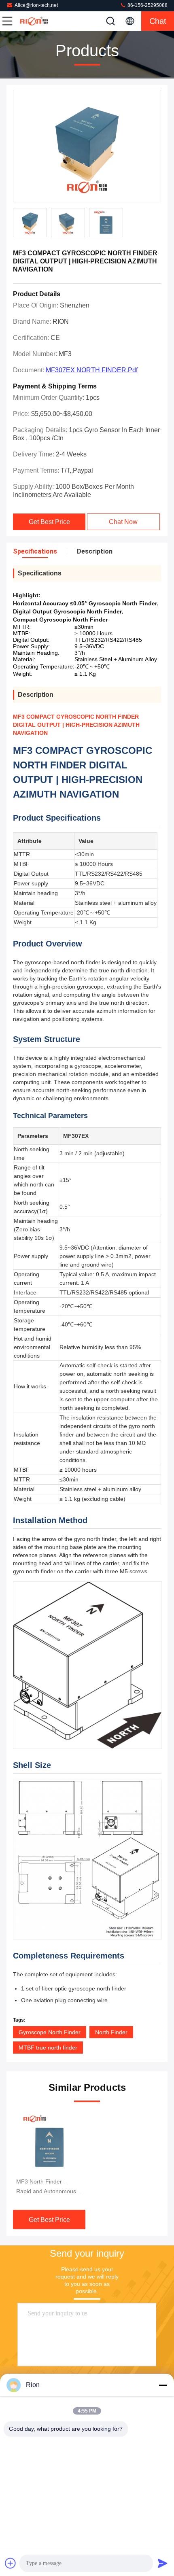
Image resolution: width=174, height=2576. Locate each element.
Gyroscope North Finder (50, 2032)
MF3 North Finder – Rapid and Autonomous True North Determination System (49, 2187)
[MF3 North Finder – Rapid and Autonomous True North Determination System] (49, 2142)
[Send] (163, 2563)
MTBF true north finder (48, 2048)
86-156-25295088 (147, 5)
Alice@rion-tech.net (36, 5)
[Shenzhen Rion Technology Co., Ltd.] (34, 21)
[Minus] (163, 2385)
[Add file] (11, 2563)
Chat (158, 21)
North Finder (111, 2032)
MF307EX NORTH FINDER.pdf (92, 370)
